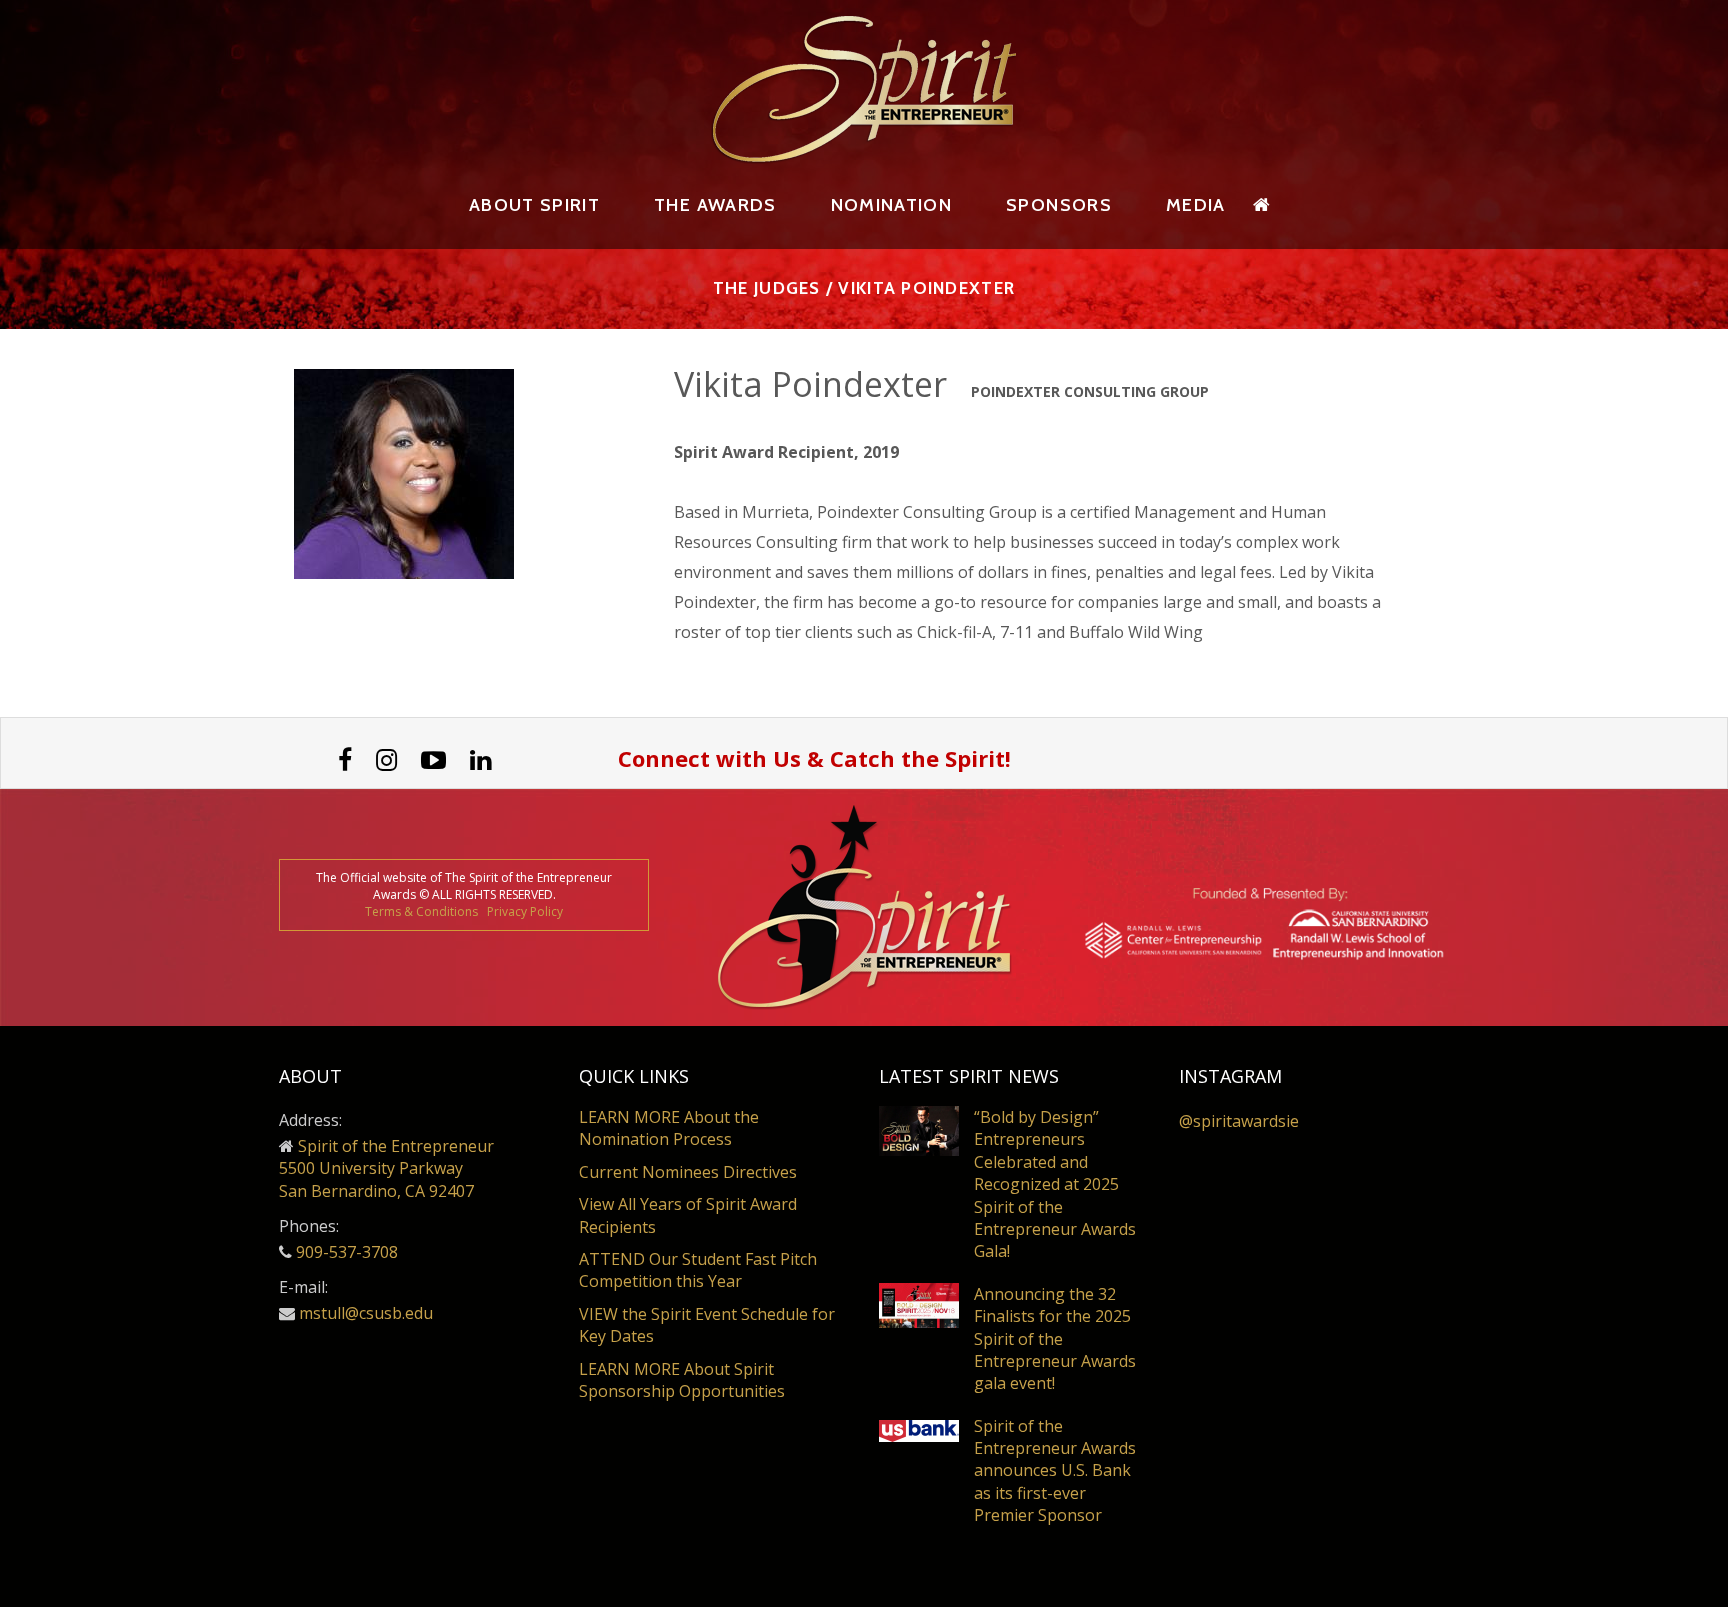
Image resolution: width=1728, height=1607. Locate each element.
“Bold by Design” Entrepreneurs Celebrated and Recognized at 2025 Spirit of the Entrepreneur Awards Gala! (1055, 1184)
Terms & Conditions (421, 911)
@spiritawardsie (1239, 1121)
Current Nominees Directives (688, 1172)
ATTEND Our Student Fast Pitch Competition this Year (698, 1270)
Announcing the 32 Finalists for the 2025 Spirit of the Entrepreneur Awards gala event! (1055, 1339)
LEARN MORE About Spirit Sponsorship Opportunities (682, 1380)
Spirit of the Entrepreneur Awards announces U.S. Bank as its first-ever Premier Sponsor (1055, 1471)
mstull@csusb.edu (366, 1313)
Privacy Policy (525, 911)
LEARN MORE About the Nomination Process (669, 1128)
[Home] (1262, 205)
